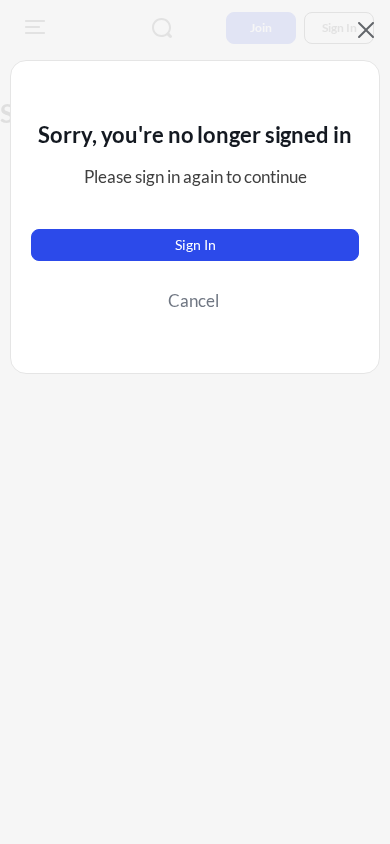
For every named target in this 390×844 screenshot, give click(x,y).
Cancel (193, 300)
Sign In (195, 244)
